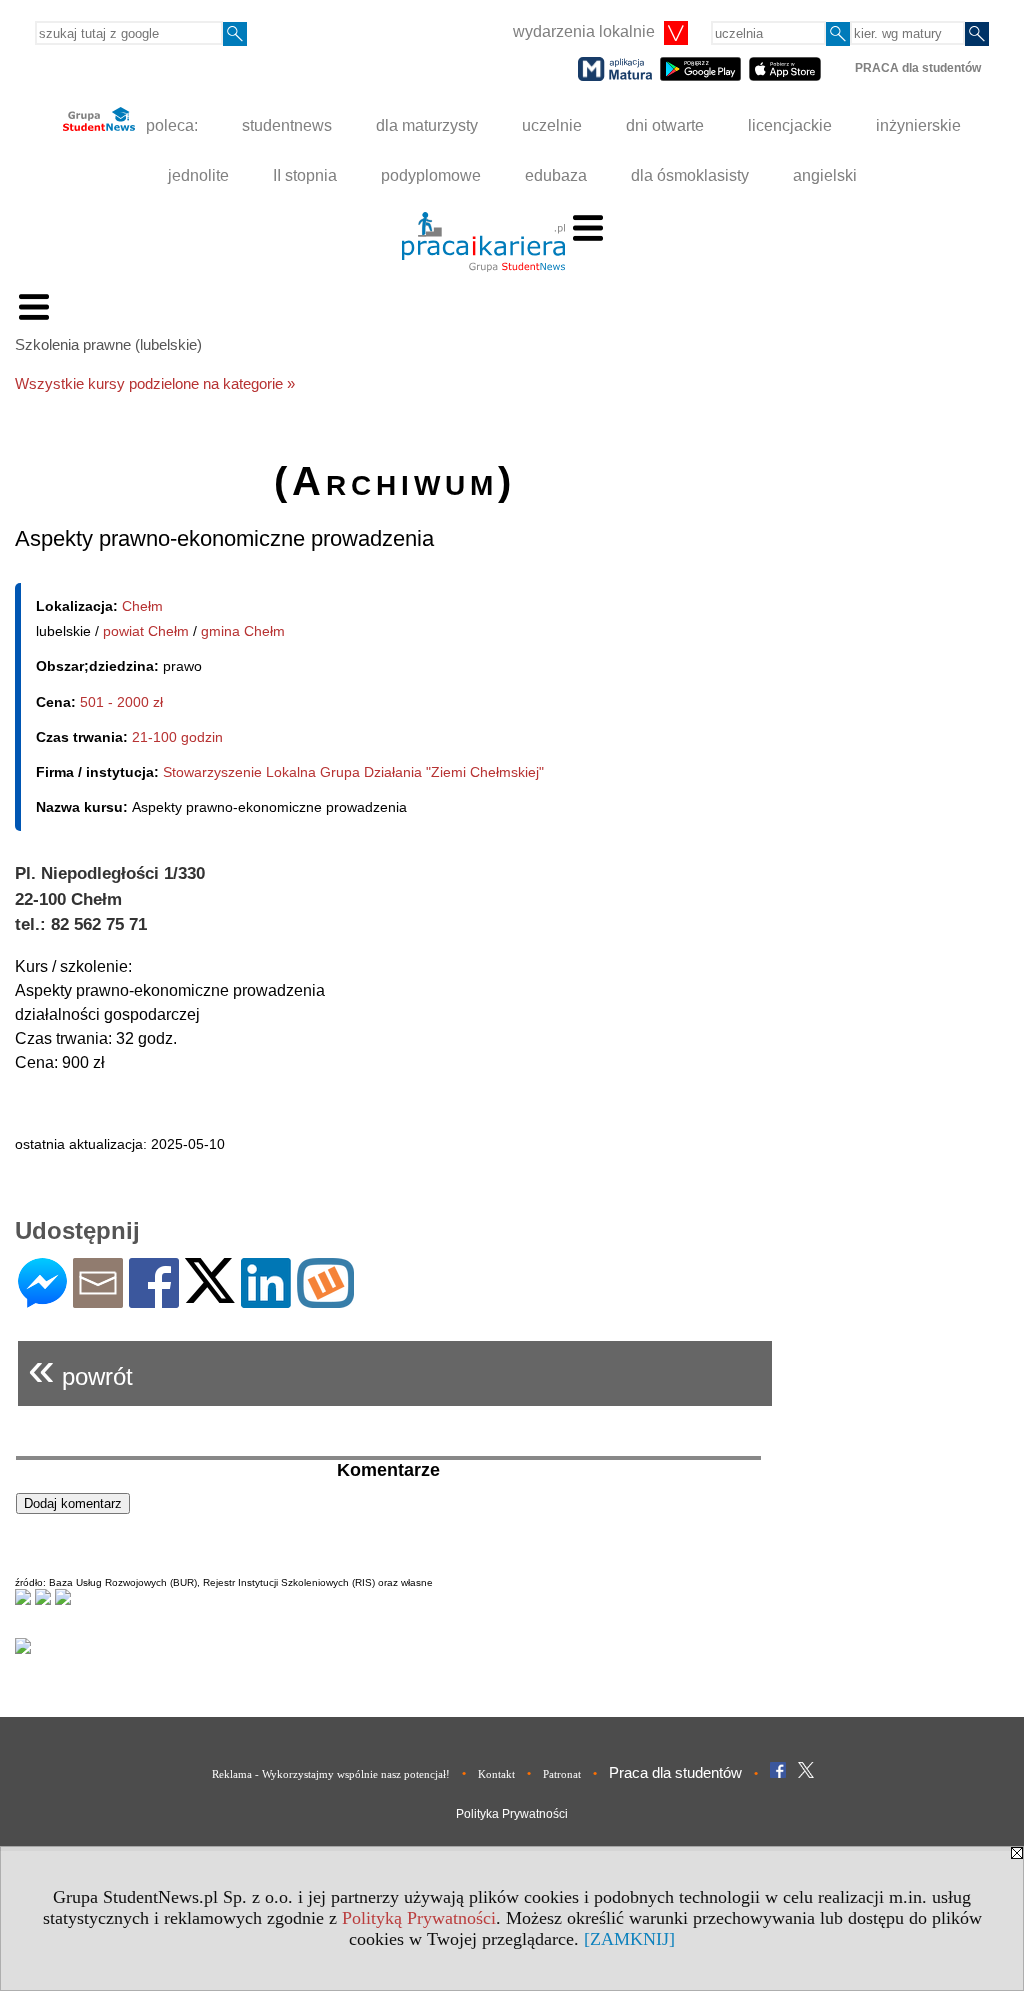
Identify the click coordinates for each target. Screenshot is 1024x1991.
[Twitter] (210, 1294)
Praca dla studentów (675, 1772)
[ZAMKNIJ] (629, 1939)
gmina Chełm (243, 631)
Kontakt (496, 1774)
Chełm (142, 606)
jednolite (198, 175)
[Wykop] (325, 1299)
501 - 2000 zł (121, 702)
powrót (80, 1368)
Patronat (562, 1774)
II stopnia (305, 175)
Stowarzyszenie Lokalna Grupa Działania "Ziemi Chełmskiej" (353, 772)
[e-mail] (98, 1299)
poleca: (170, 125)
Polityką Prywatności (419, 1918)
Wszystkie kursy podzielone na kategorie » (155, 383)
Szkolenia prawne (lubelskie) (108, 344)
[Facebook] (154, 1299)
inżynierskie (918, 125)
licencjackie (790, 125)
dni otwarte (665, 125)
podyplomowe (431, 175)
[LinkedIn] (266, 1299)
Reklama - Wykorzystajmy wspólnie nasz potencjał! (331, 1774)
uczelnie (552, 125)
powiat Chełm (146, 631)
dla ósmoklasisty (690, 175)
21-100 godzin (177, 737)
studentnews (287, 125)
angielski (825, 175)
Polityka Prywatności (512, 1814)
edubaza (556, 175)
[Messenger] (42, 1299)
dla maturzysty (427, 125)
